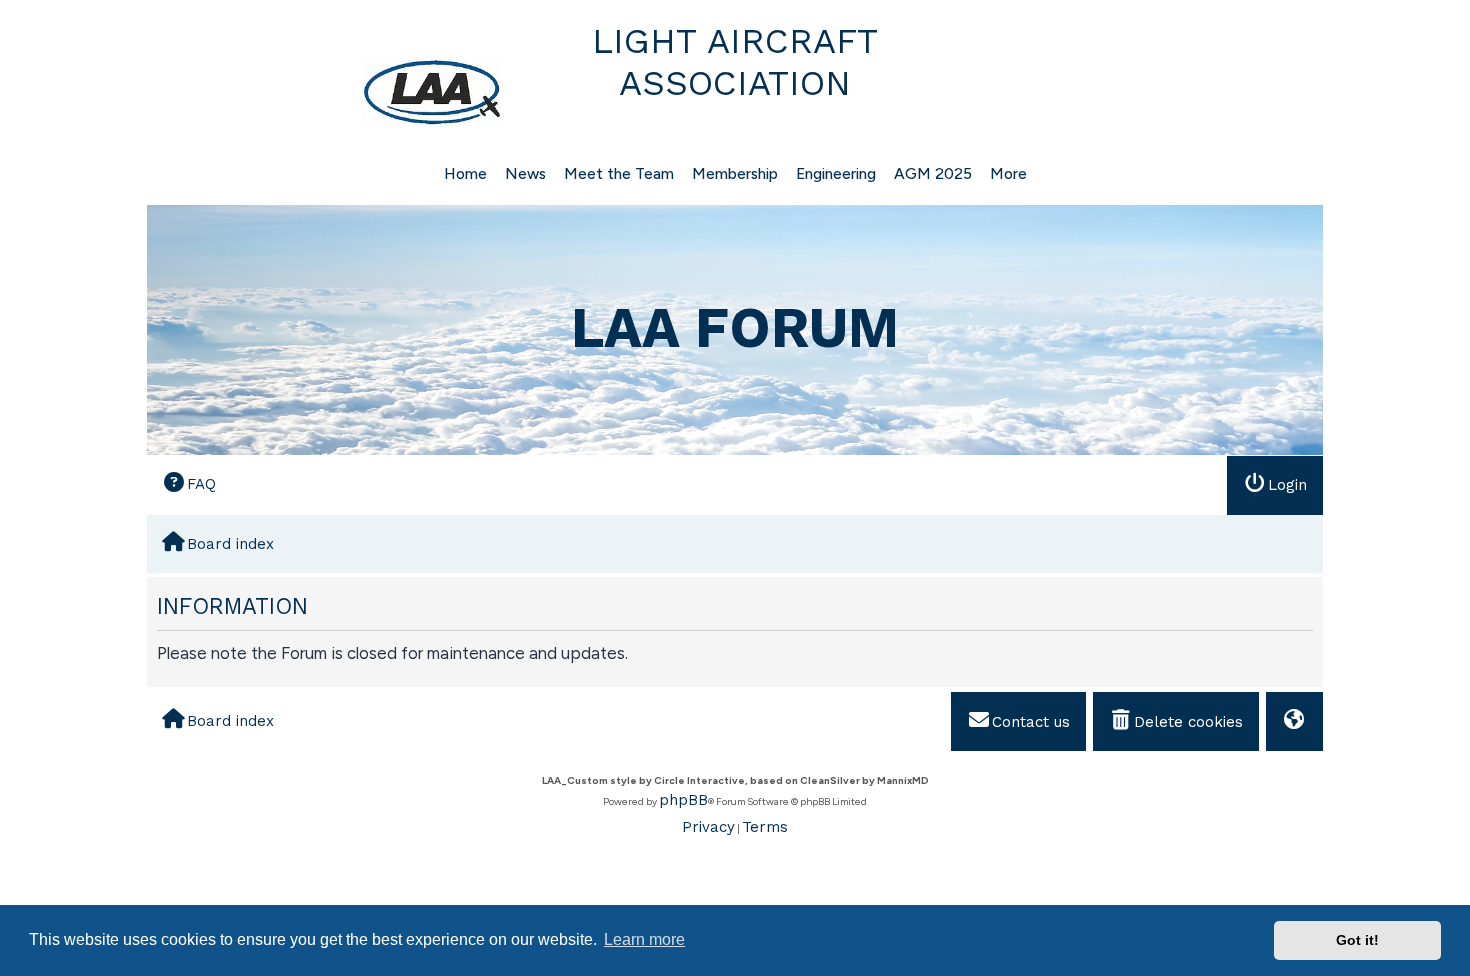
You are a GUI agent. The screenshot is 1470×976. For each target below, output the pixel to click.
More (1008, 173)
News (525, 173)
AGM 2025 (933, 173)
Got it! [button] (1357, 940)
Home (465, 173)
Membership (735, 173)
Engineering (836, 173)
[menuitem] (189, 484)
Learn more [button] (644, 939)
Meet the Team (619, 173)
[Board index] (327, 92)
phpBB (683, 800)
